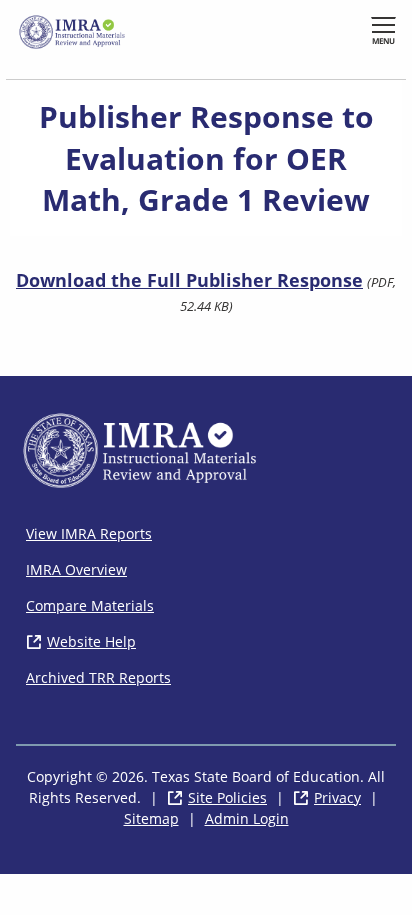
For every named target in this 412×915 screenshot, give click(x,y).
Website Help (91, 641)
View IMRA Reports (89, 533)
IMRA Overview (76, 569)
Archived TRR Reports (98, 677)
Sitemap (151, 818)
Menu (383, 40)
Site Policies (227, 797)
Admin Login (247, 818)
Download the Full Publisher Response (189, 280)
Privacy (337, 797)
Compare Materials (90, 605)
